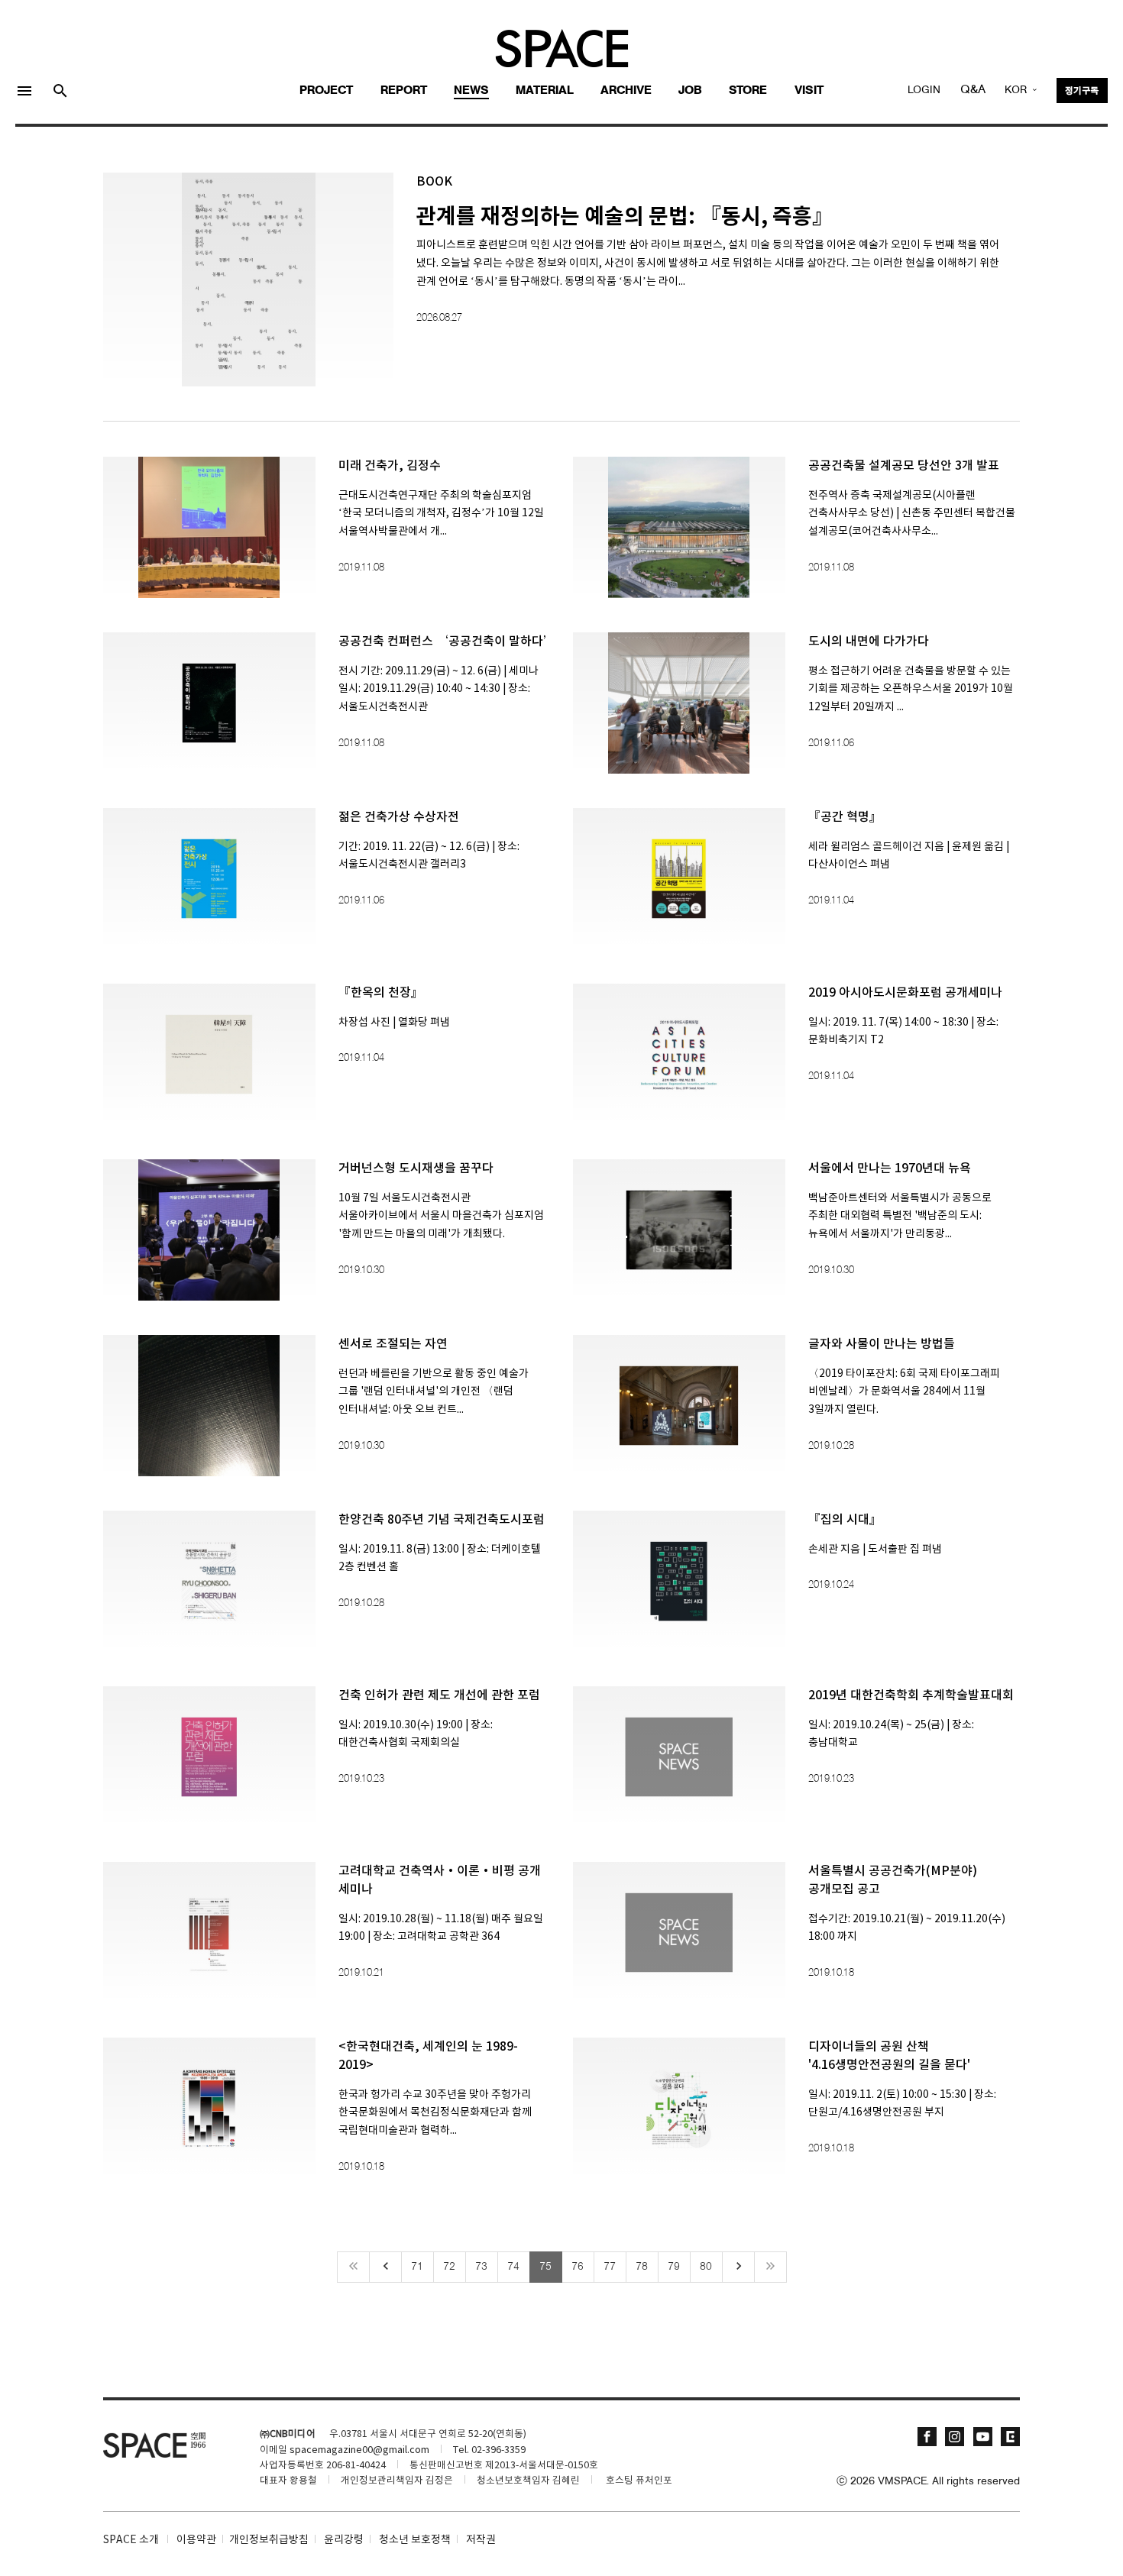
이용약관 (196, 2540)
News (471, 91)
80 (706, 2267)
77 (610, 2267)
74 (513, 2267)
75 (545, 2267)
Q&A (973, 90)
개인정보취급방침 (269, 2540)
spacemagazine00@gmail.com (359, 2450)
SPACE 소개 (131, 2540)
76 (578, 2267)
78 (642, 2267)
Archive (626, 91)
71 (417, 2267)
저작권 (481, 2540)
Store (748, 91)
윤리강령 (344, 2540)
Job (690, 91)
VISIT (809, 91)
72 (449, 2267)
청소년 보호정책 (415, 2540)
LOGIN (924, 90)
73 (481, 2267)
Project (326, 91)
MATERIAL (545, 91)
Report (404, 91)
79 (674, 2267)
